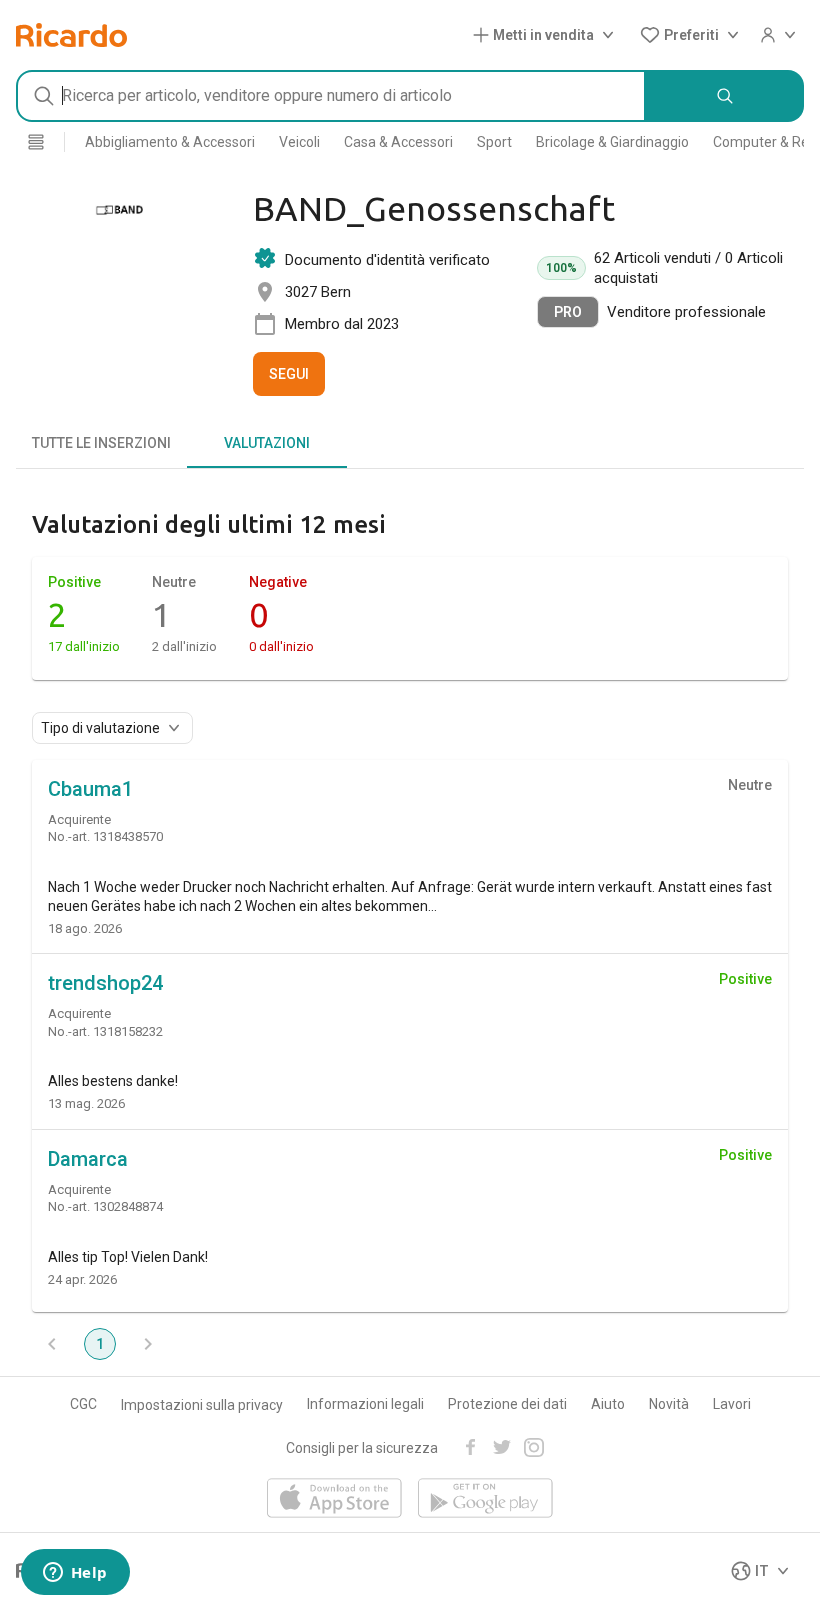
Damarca (88, 1159)
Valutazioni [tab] (267, 443)
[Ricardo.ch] (71, 35)
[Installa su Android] (485, 1499)
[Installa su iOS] (334, 1499)
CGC (83, 1404)
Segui (289, 374)
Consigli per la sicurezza (362, 1448)
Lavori (732, 1404)
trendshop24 (105, 983)
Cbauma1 (90, 789)
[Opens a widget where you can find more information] (75, 1574)
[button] (547, 35)
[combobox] (331, 96)
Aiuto (608, 1404)
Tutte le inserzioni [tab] (101, 443)
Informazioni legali (365, 1404)
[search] (725, 96)
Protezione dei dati (507, 1404)
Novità (669, 1404)
